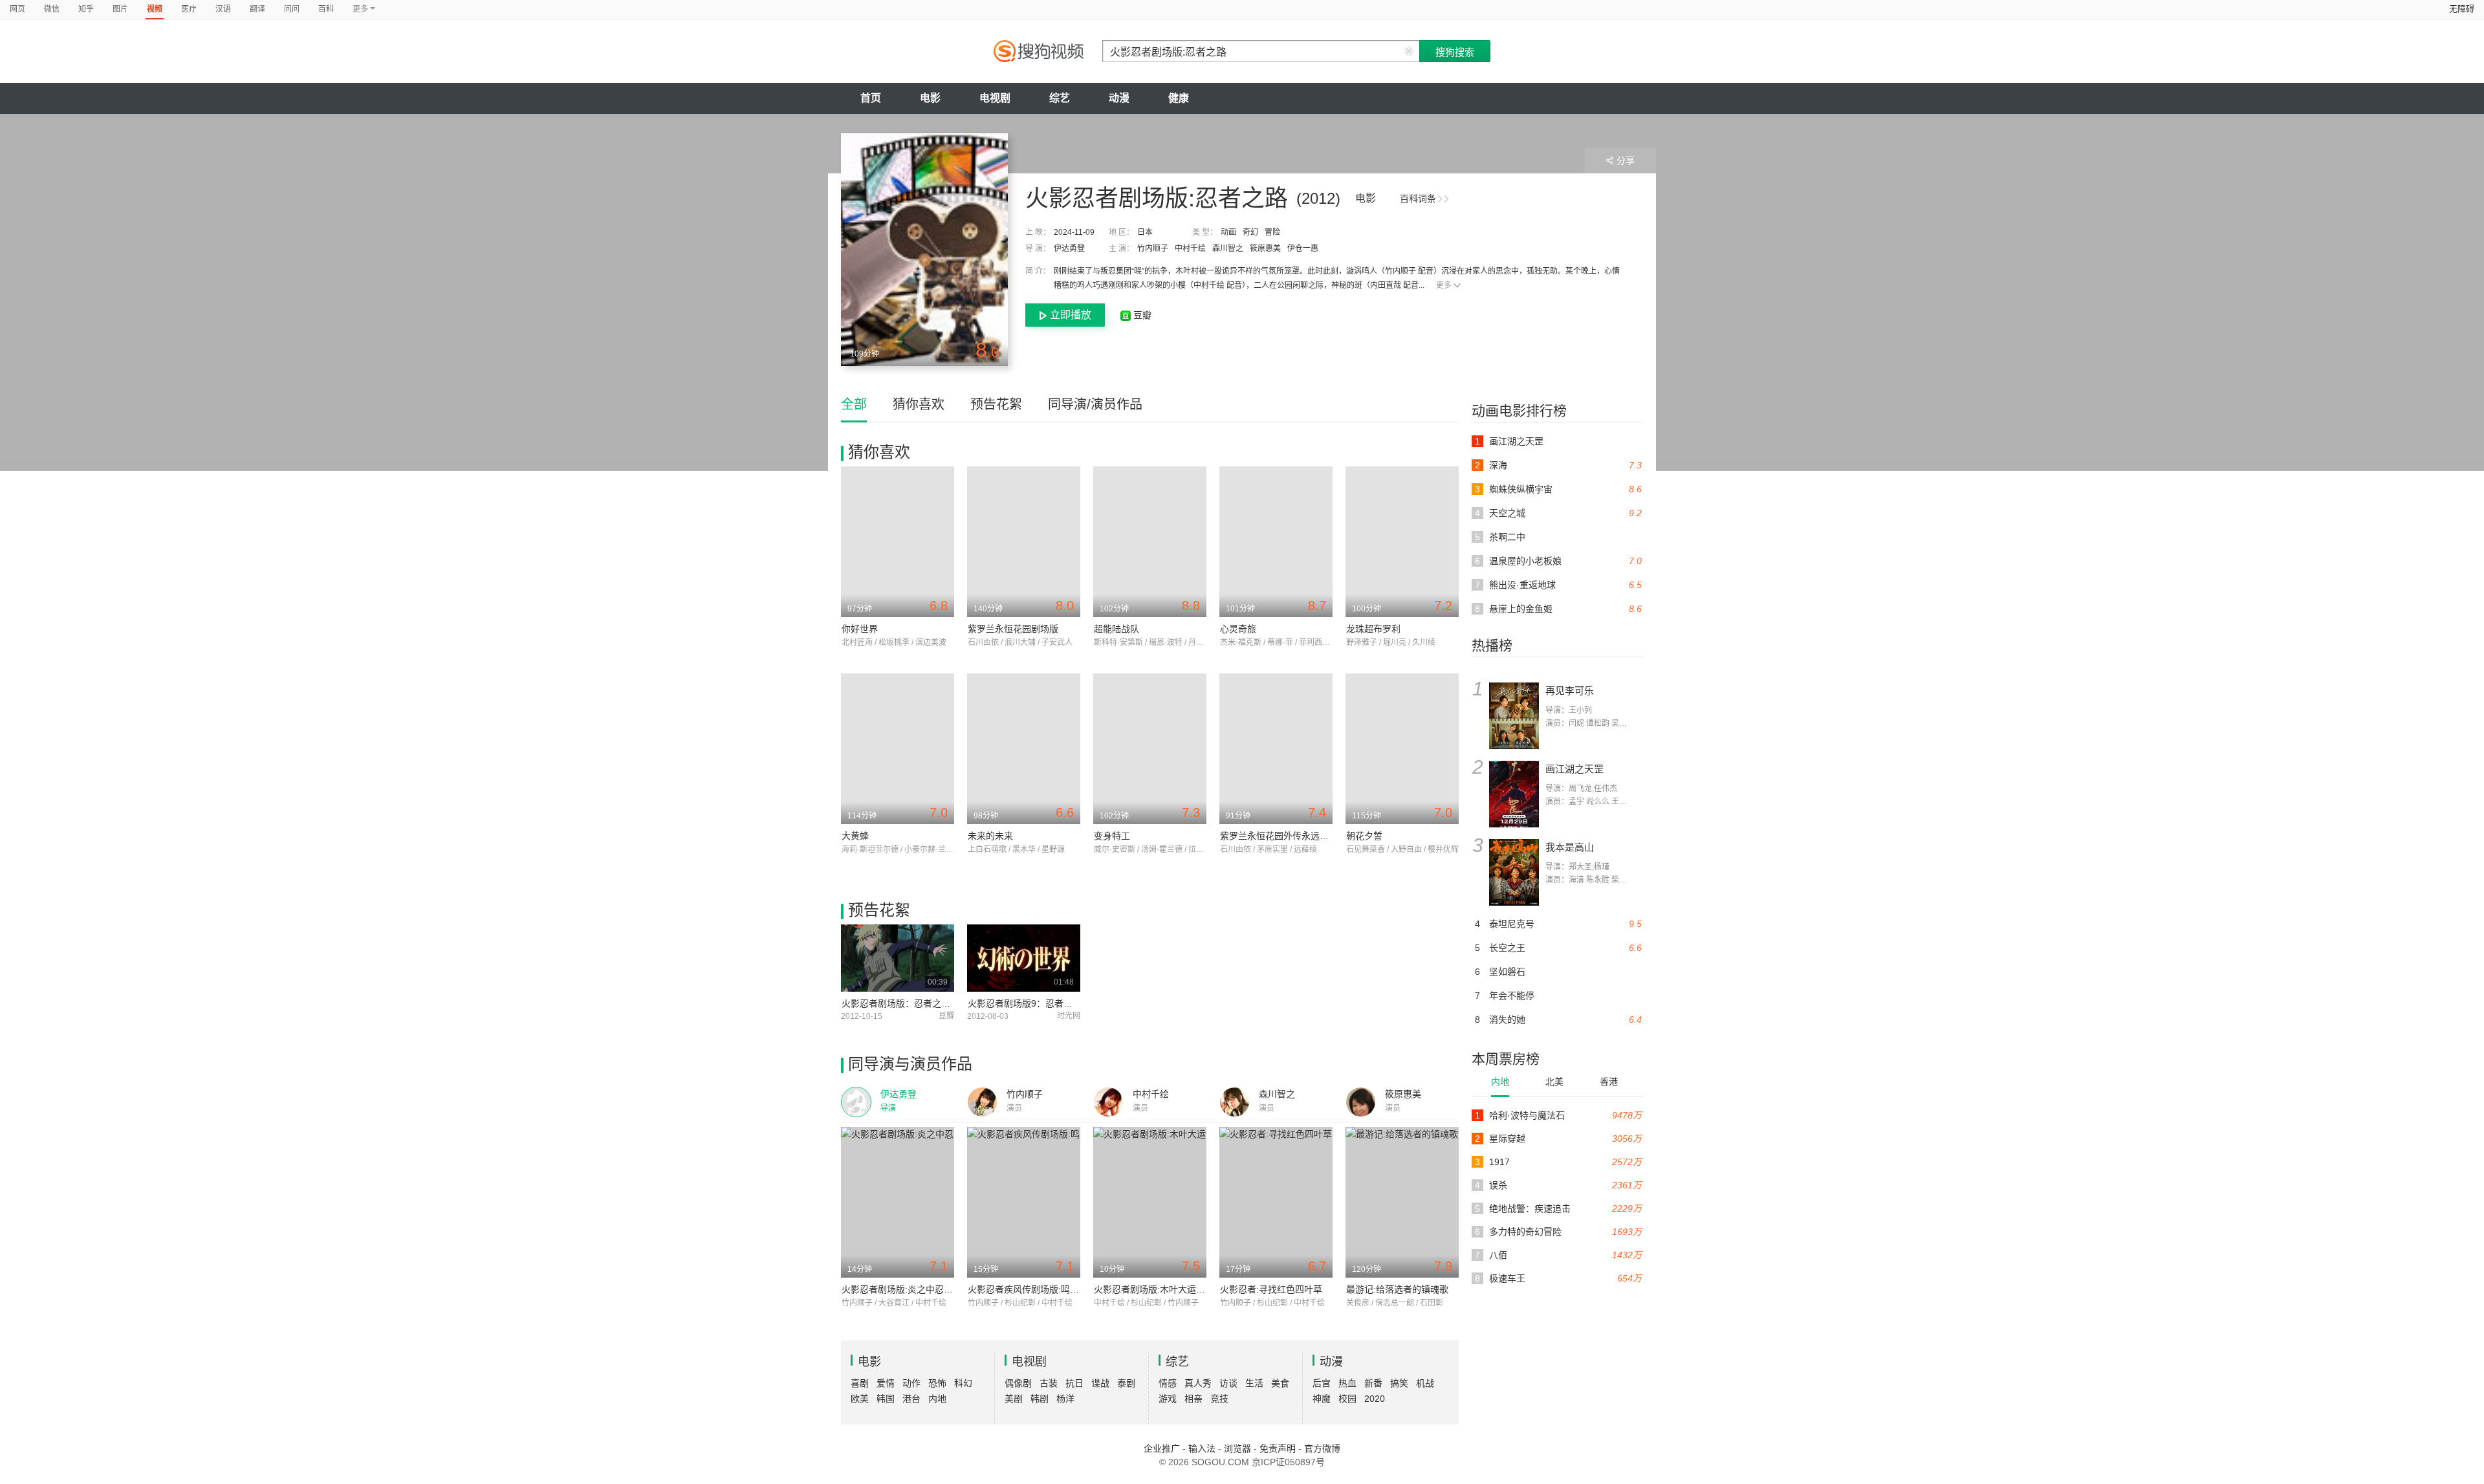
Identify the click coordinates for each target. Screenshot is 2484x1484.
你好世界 (860, 629)
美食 (1280, 1383)
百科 (326, 9)
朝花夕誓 (1364, 836)
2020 (1375, 1399)
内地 (1500, 1082)
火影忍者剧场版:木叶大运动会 (1154, 1289)
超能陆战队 (1117, 629)
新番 (1373, 1383)
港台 (911, 1399)
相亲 (1193, 1399)
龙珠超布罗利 (1373, 629)
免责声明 (1278, 1448)
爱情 (886, 1383)
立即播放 (1071, 315)
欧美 (860, 1399)
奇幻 (1250, 232)
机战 (1425, 1383)
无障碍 (2462, 9)
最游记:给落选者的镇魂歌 (1397, 1289)
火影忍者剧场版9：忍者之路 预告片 (1040, 1003)
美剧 (1014, 1399)
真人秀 (1198, 1383)
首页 (871, 98)
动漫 (1119, 98)
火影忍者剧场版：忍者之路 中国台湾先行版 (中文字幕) (952, 1003)
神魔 (1322, 1399)
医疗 (189, 9)
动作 (911, 1383)
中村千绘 (1190, 248)
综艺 (1060, 98)
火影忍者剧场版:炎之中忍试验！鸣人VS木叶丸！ (939, 1289)
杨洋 (1065, 1399)
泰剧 (1126, 1383)
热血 (1347, 1383)
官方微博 (1322, 1448)
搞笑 (1399, 1383)
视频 (155, 9)
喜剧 (860, 1383)
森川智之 (1228, 248)
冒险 (1272, 232)
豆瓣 (1141, 315)
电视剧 (995, 98)
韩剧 (1040, 1399)
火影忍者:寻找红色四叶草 (1271, 1289)
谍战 (1100, 1383)
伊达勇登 (1069, 248)
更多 (1444, 285)
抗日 (1074, 1383)
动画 (1228, 232)
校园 (1347, 1399)
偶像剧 (1018, 1383)
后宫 (1322, 1383)
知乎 (86, 9)
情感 (1168, 1383)
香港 (1609, 1082)
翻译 (257, 9)
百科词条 (1418, 199)
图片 (120, 9)
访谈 (1228, 1383)
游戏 (1168, 1399)
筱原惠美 (1265, 248)
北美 (1554, 1082)
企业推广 (1162, 1448)
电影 (930, 98)
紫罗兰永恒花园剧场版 (1013, 629)
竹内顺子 (1153, 248)
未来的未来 (990, 836)
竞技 (1219, 1399)
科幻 (963, 1383)
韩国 (886, 1399)
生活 (1254, 1383)
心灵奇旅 (1238, 629)
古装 (1049, 1383)
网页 (17, 9)
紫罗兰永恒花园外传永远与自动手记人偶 (1302, 836)
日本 (1145, 232)
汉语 (223, 9)
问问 (292, 9)
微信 (52, 9)
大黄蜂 (855, 836)
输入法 (1202, 1448)
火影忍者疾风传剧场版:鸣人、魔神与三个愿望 (1060, 1289)
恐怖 (937, 1383)
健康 (1179, 98)
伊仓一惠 (1303, 248)
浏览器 (1237, 1448)
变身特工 (1112, 836)
